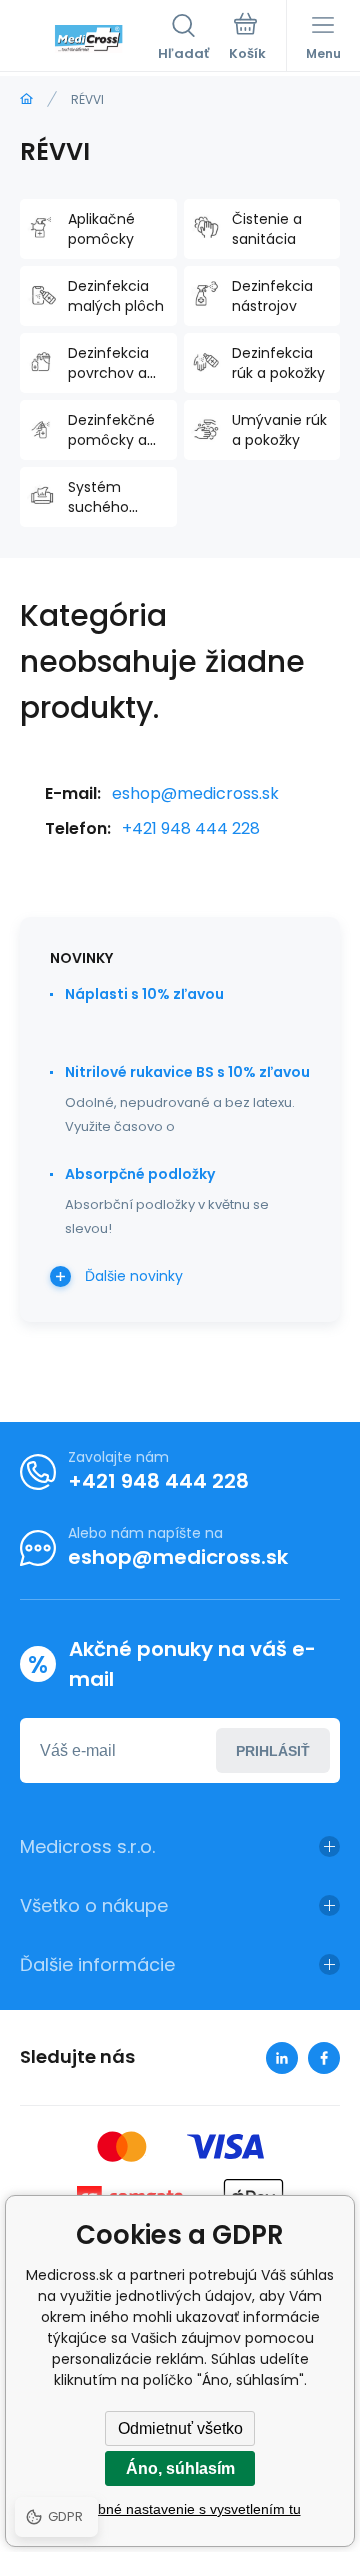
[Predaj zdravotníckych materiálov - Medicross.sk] (26, 99)
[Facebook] (324, 2058)
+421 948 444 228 (191, 828)
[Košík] (247, 39)
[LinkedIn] (282, 2058)
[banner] (89, 39)
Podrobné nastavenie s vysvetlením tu (180, 2509)
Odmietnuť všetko (180, 2428)
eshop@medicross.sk (195, 793)
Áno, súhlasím (180, 2468)
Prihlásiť (273, 1751)
